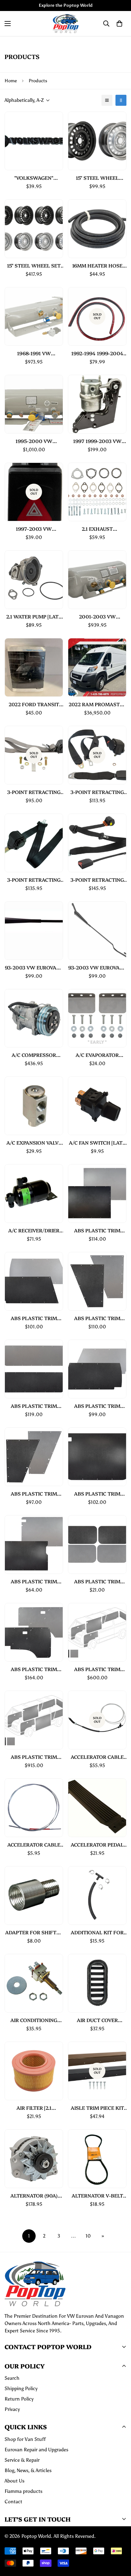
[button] (119, 24)
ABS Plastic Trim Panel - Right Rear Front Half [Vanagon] (34, 1494)
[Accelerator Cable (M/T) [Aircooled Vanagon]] (34, 1808)
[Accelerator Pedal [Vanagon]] (97, 1808)
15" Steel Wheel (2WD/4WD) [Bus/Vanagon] (97, 178)
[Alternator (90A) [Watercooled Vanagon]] (34, 2159)
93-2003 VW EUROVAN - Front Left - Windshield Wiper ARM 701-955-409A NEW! (34, 967)
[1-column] (107, 100)
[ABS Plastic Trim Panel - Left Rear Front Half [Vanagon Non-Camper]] (97, 1281)
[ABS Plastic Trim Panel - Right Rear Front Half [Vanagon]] (34, 1457)
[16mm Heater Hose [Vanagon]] (97, 229)
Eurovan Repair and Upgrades (36, 2450)
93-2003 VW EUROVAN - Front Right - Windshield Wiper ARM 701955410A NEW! (97, 967)
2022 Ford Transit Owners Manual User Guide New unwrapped (34, 704)
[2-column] (121, 100)
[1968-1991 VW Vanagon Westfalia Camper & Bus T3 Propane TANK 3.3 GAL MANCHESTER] (34, 316)
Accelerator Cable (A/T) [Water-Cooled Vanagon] (97, 1757)
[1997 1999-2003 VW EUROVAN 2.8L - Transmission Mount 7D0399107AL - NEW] (97, 404)
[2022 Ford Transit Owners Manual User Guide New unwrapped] (34, 667)
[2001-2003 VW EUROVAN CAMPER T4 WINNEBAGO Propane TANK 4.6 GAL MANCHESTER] (97, 580)
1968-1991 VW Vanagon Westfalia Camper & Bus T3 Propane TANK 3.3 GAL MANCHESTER (34, 353)
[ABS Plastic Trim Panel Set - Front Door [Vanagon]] (34, 1632)
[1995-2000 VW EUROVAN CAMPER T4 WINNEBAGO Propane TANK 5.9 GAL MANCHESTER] (34, 404)
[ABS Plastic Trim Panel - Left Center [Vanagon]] (97, 1194)
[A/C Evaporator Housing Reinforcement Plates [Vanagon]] (97, 1018)
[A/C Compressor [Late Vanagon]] (34, 1018)
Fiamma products (23, 2491)
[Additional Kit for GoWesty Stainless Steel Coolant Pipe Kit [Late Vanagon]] (97, 1895)
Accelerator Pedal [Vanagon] (97, 1845)
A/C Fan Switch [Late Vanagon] (97, 1143)
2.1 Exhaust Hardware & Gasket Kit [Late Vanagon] (97, 529)
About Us (14, 2481)
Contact (13, 2502)
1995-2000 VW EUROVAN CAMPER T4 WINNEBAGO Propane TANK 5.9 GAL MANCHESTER (34, 441)
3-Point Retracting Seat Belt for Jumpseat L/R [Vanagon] (34, 880)
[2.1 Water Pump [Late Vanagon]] (34, 580)
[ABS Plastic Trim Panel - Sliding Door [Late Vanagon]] (34, 1544)
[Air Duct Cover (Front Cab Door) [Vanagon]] (97, 1983)
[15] (97, 141)
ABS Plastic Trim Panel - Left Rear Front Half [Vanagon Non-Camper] (97, 1318)
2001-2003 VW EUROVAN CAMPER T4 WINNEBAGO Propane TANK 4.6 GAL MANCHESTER (97, 616)
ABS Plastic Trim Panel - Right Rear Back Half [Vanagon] (97, 1406)
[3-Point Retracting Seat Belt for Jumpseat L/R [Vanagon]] (34, 843)
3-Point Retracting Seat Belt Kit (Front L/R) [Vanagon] (97, 880)
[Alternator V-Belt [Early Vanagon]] (97, 2159)
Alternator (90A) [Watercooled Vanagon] (34, 2196)
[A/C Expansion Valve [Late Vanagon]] (34, 1106)
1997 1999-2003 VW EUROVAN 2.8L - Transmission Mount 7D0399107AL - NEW (97, 441)
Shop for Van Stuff (25, 2439)
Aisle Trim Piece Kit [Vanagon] (97, 2108)
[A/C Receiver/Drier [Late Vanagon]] (34, 1194)
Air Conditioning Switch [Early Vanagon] (34, 2020)
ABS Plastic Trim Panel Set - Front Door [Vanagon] (34, 1669)
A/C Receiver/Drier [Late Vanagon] (34, 1230)
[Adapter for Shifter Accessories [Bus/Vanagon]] (34, 1895)
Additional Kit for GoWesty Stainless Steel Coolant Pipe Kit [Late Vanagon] (97, 1932)
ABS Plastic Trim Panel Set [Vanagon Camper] (97, 1669)
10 (88, 2236)
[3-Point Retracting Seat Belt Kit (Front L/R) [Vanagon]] (97, 843)
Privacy (12, 2409)
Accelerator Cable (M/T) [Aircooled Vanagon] (34, 1845)
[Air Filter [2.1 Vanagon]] (34, 2071)
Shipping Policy (21, 2388)
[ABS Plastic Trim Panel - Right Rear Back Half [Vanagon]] (97, 1369)
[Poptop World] (66, 24)
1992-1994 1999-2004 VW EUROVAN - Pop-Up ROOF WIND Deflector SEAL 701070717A (97, 353)
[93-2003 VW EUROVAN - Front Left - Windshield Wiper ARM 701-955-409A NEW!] (34, 931)
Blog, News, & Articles (28, 2470)
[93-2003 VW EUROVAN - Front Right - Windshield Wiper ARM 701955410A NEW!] (97, 931)
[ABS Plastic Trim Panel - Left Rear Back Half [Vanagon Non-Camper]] (34, 1281)
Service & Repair (22, 2460)
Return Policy (19, 2399)
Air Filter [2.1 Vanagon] (34, 2108)
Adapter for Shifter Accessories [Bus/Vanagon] (34, 1932)
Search (12, 2378)
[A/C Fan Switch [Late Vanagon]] (97, 1106)
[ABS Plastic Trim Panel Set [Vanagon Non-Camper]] (34, 1720)
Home (11, 81)
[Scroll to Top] (120, 2544)
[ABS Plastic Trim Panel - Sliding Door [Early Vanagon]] (97, 1457)
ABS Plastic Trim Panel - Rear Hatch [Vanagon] (34, 1406)
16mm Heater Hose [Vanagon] (97, 266)
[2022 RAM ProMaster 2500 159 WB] (97, 667)
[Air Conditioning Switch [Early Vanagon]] (34, 1983)
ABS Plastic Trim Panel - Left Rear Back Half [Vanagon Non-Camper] (34, 1318)
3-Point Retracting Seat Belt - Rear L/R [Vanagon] (97, 792)
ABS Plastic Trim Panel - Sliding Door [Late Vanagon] (34, 1581)
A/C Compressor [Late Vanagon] (34, 1055)
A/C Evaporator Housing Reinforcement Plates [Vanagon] (97, 1055)
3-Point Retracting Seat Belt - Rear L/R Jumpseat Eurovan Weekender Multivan (34, 792)
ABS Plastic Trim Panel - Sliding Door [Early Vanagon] (97, 1494)
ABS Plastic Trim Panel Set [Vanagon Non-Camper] (34, 1757)
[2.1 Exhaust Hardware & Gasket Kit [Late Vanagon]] (97, 492)
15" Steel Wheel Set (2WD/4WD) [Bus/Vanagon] (34, 266)
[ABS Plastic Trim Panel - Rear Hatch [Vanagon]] (34, 1369)
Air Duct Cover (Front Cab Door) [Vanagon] (97, 2020)
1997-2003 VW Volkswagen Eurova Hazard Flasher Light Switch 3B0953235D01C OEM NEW (34, 529)
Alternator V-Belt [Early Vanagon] (97, 2196)
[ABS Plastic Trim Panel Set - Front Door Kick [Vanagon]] (97, 1544)
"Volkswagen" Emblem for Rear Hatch (34, 178)
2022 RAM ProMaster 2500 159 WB (97, 704)
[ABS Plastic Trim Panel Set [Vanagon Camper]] (97, 1632)
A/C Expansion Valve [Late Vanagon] (34, 1143)
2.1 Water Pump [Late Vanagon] (34, 616)
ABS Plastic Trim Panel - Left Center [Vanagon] (97, 1230)
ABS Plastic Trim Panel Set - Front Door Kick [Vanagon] (97, 1581)
